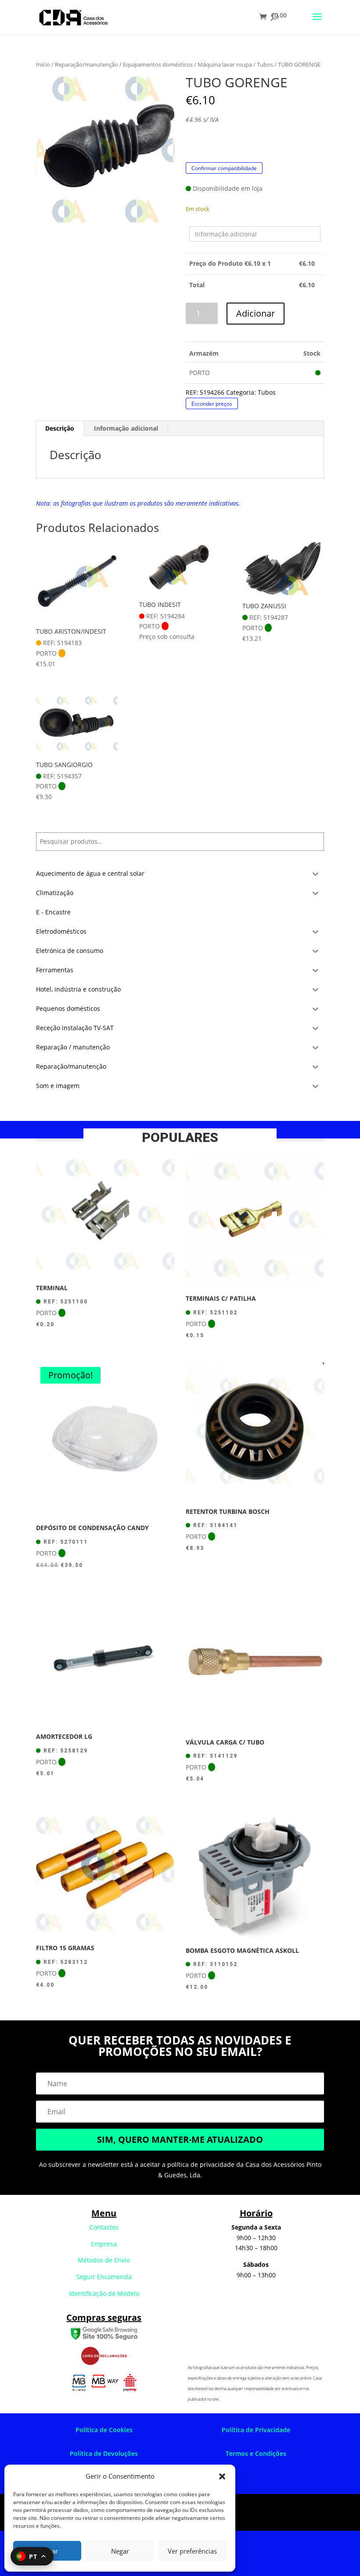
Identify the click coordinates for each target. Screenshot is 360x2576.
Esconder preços (212, 403)
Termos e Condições (256, 2453)
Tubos (265, 64)
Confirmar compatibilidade (224, 168)
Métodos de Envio (104, 2260)
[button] (222, 2476)
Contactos (104, 2227)
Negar (120, 2551)
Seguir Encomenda (104, 2277)
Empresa (104, 2244)
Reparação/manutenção (86, 64)
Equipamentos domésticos (158, 64)
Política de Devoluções (104, 2453)
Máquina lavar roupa (225, 64)
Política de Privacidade (256, 2430)
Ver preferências (192, 2551)
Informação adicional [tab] (126, 428)
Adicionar (256, 313)
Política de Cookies (104, 2430)
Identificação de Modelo (104, 2293)
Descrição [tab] (60, 428)
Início (43, 64)
